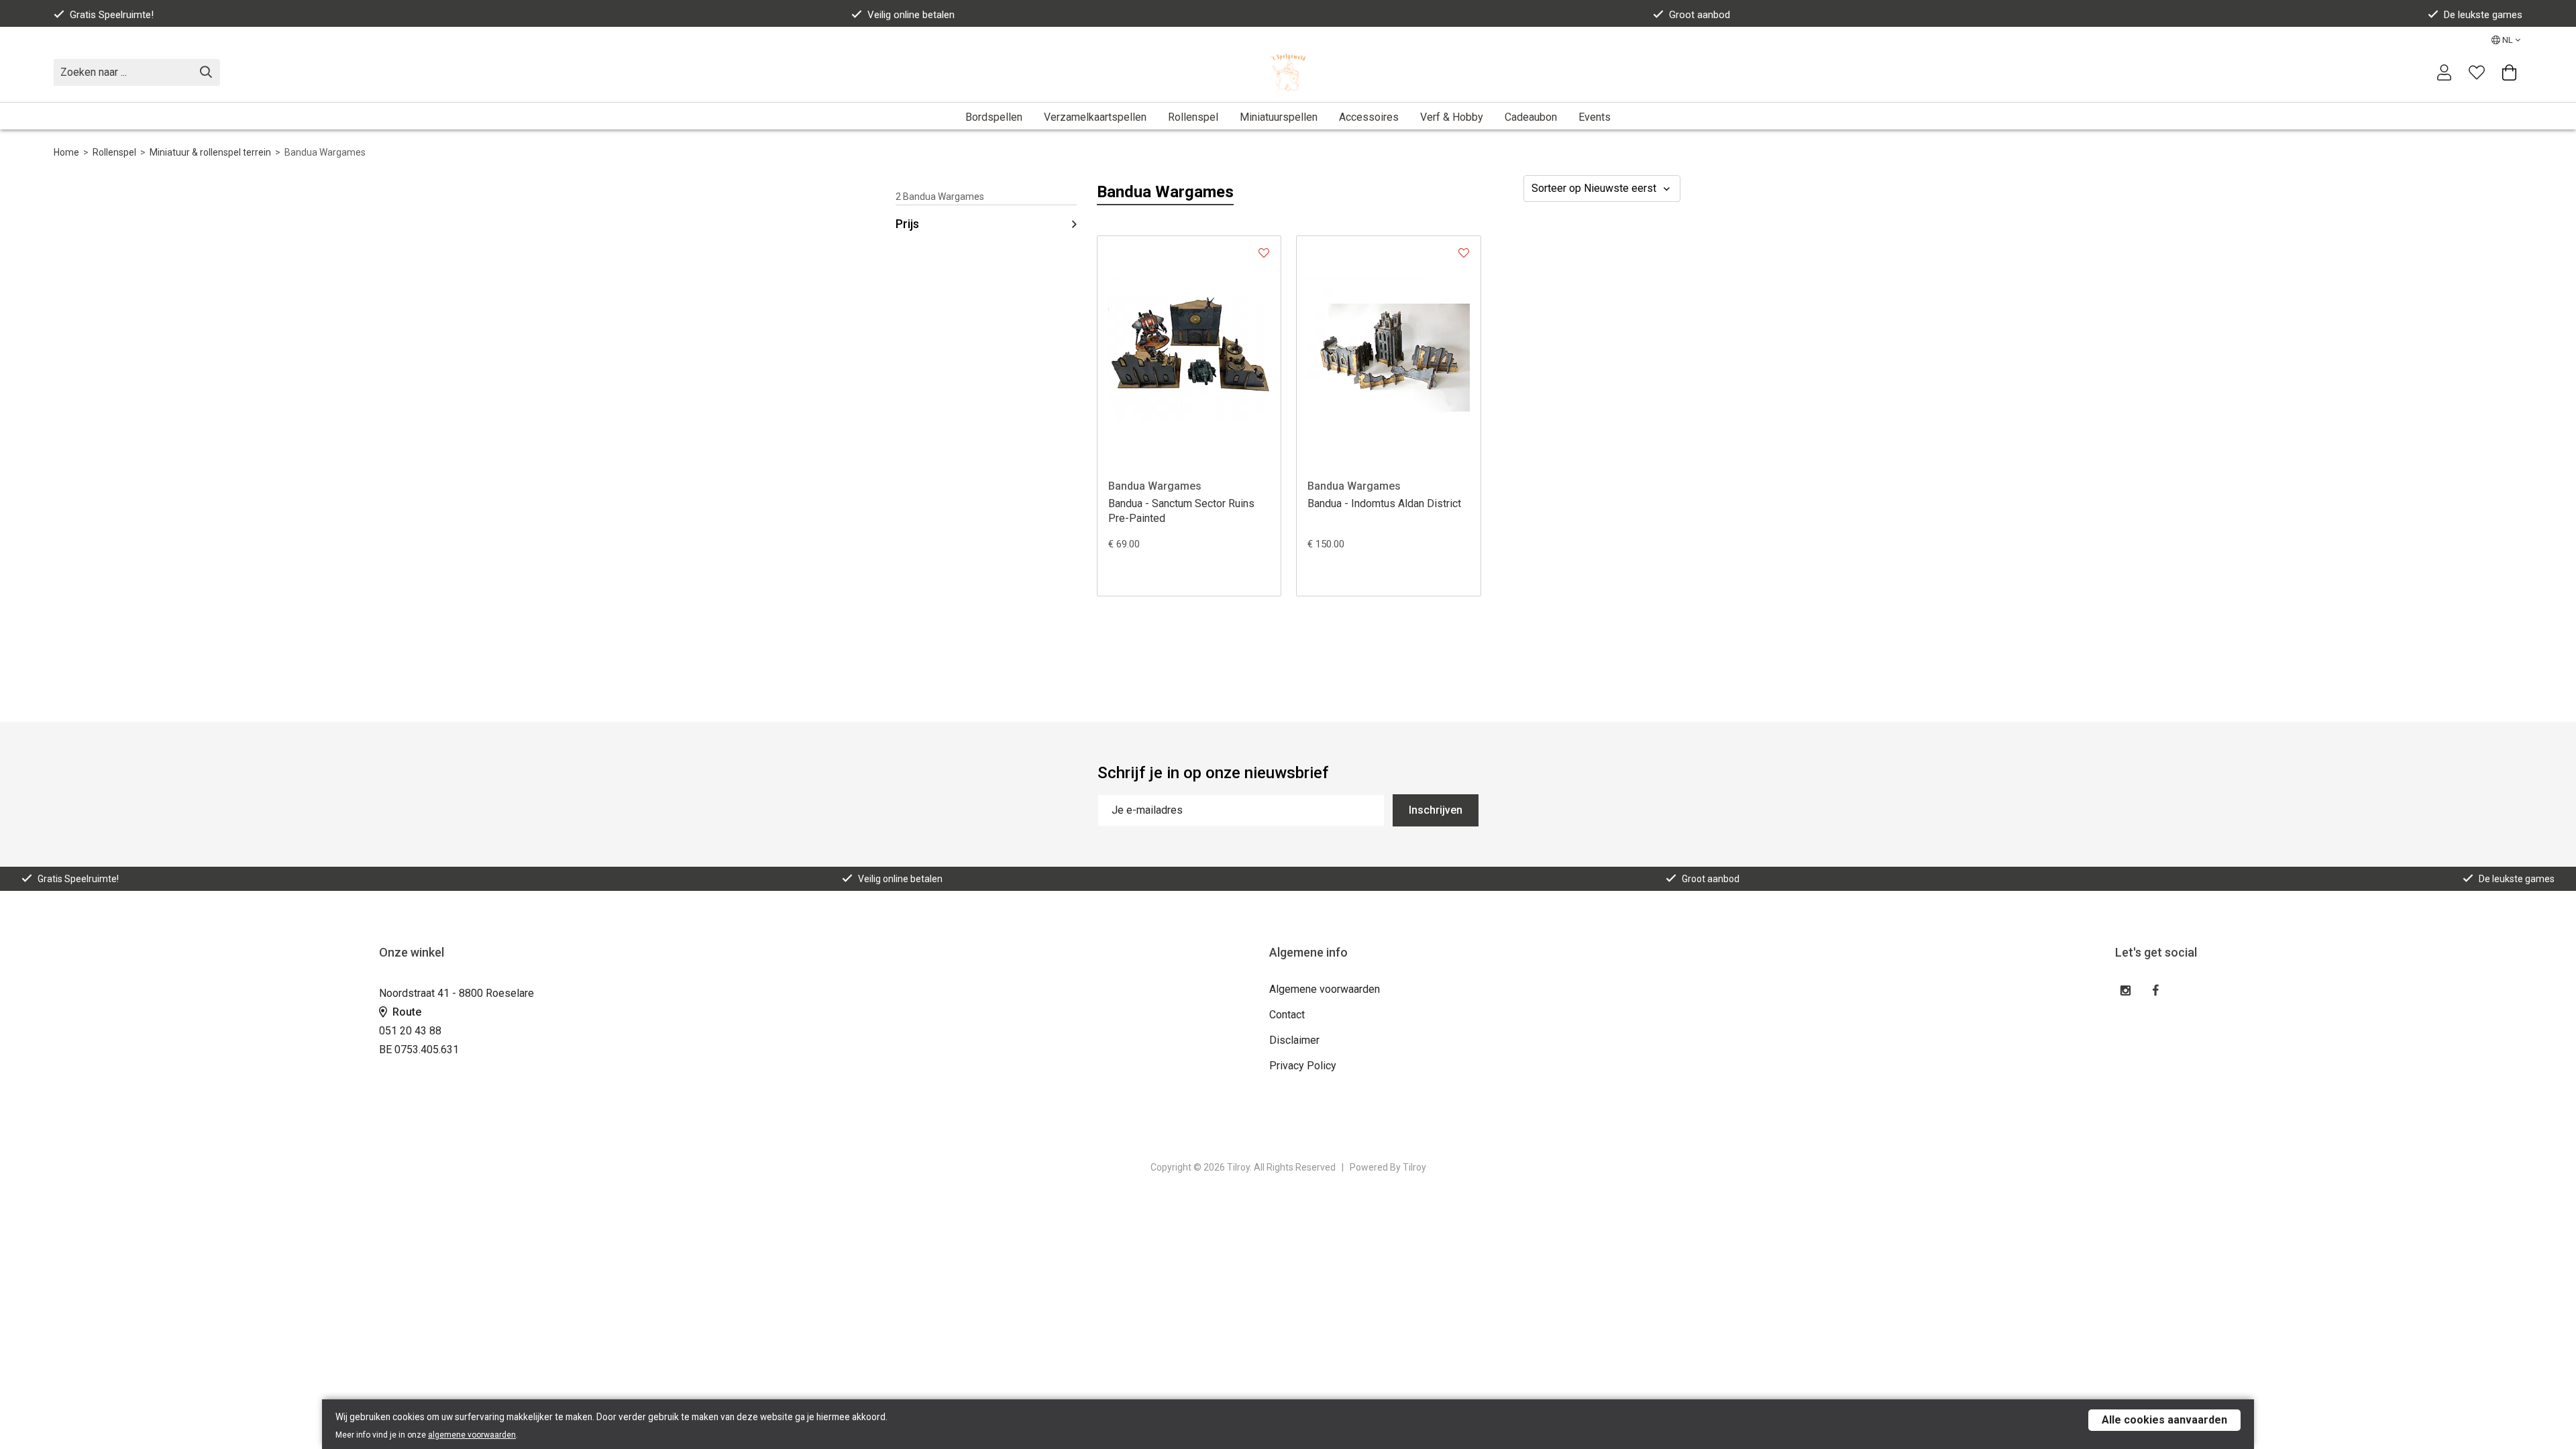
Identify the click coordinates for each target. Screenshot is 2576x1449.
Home (66, 152)
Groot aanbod (1700, 15)
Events (1595, 117)
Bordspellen (994, 117)
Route (406, 1012)
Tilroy (1414, 1167)
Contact (1287, 1015)
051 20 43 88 (410, 1031)
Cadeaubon (1531, 117)
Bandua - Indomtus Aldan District (1384, 503)
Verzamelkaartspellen (1095, 117)
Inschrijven (1436, 810)
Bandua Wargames (1155, 486)
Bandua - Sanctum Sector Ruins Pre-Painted (1181, 511)
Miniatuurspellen (1279, 117)
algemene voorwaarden (472, 1435)
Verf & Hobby (1452, 117)
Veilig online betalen (911, 15)
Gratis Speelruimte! (112, 15)
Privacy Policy (1303, 1066)
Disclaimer (1294, 1040)
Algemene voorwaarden (1325, 989)
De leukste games (2483, 15)
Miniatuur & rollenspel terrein (210, 152)
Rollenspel (1193, 117)
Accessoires (1369, 117)
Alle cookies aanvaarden (2164, 1420)
